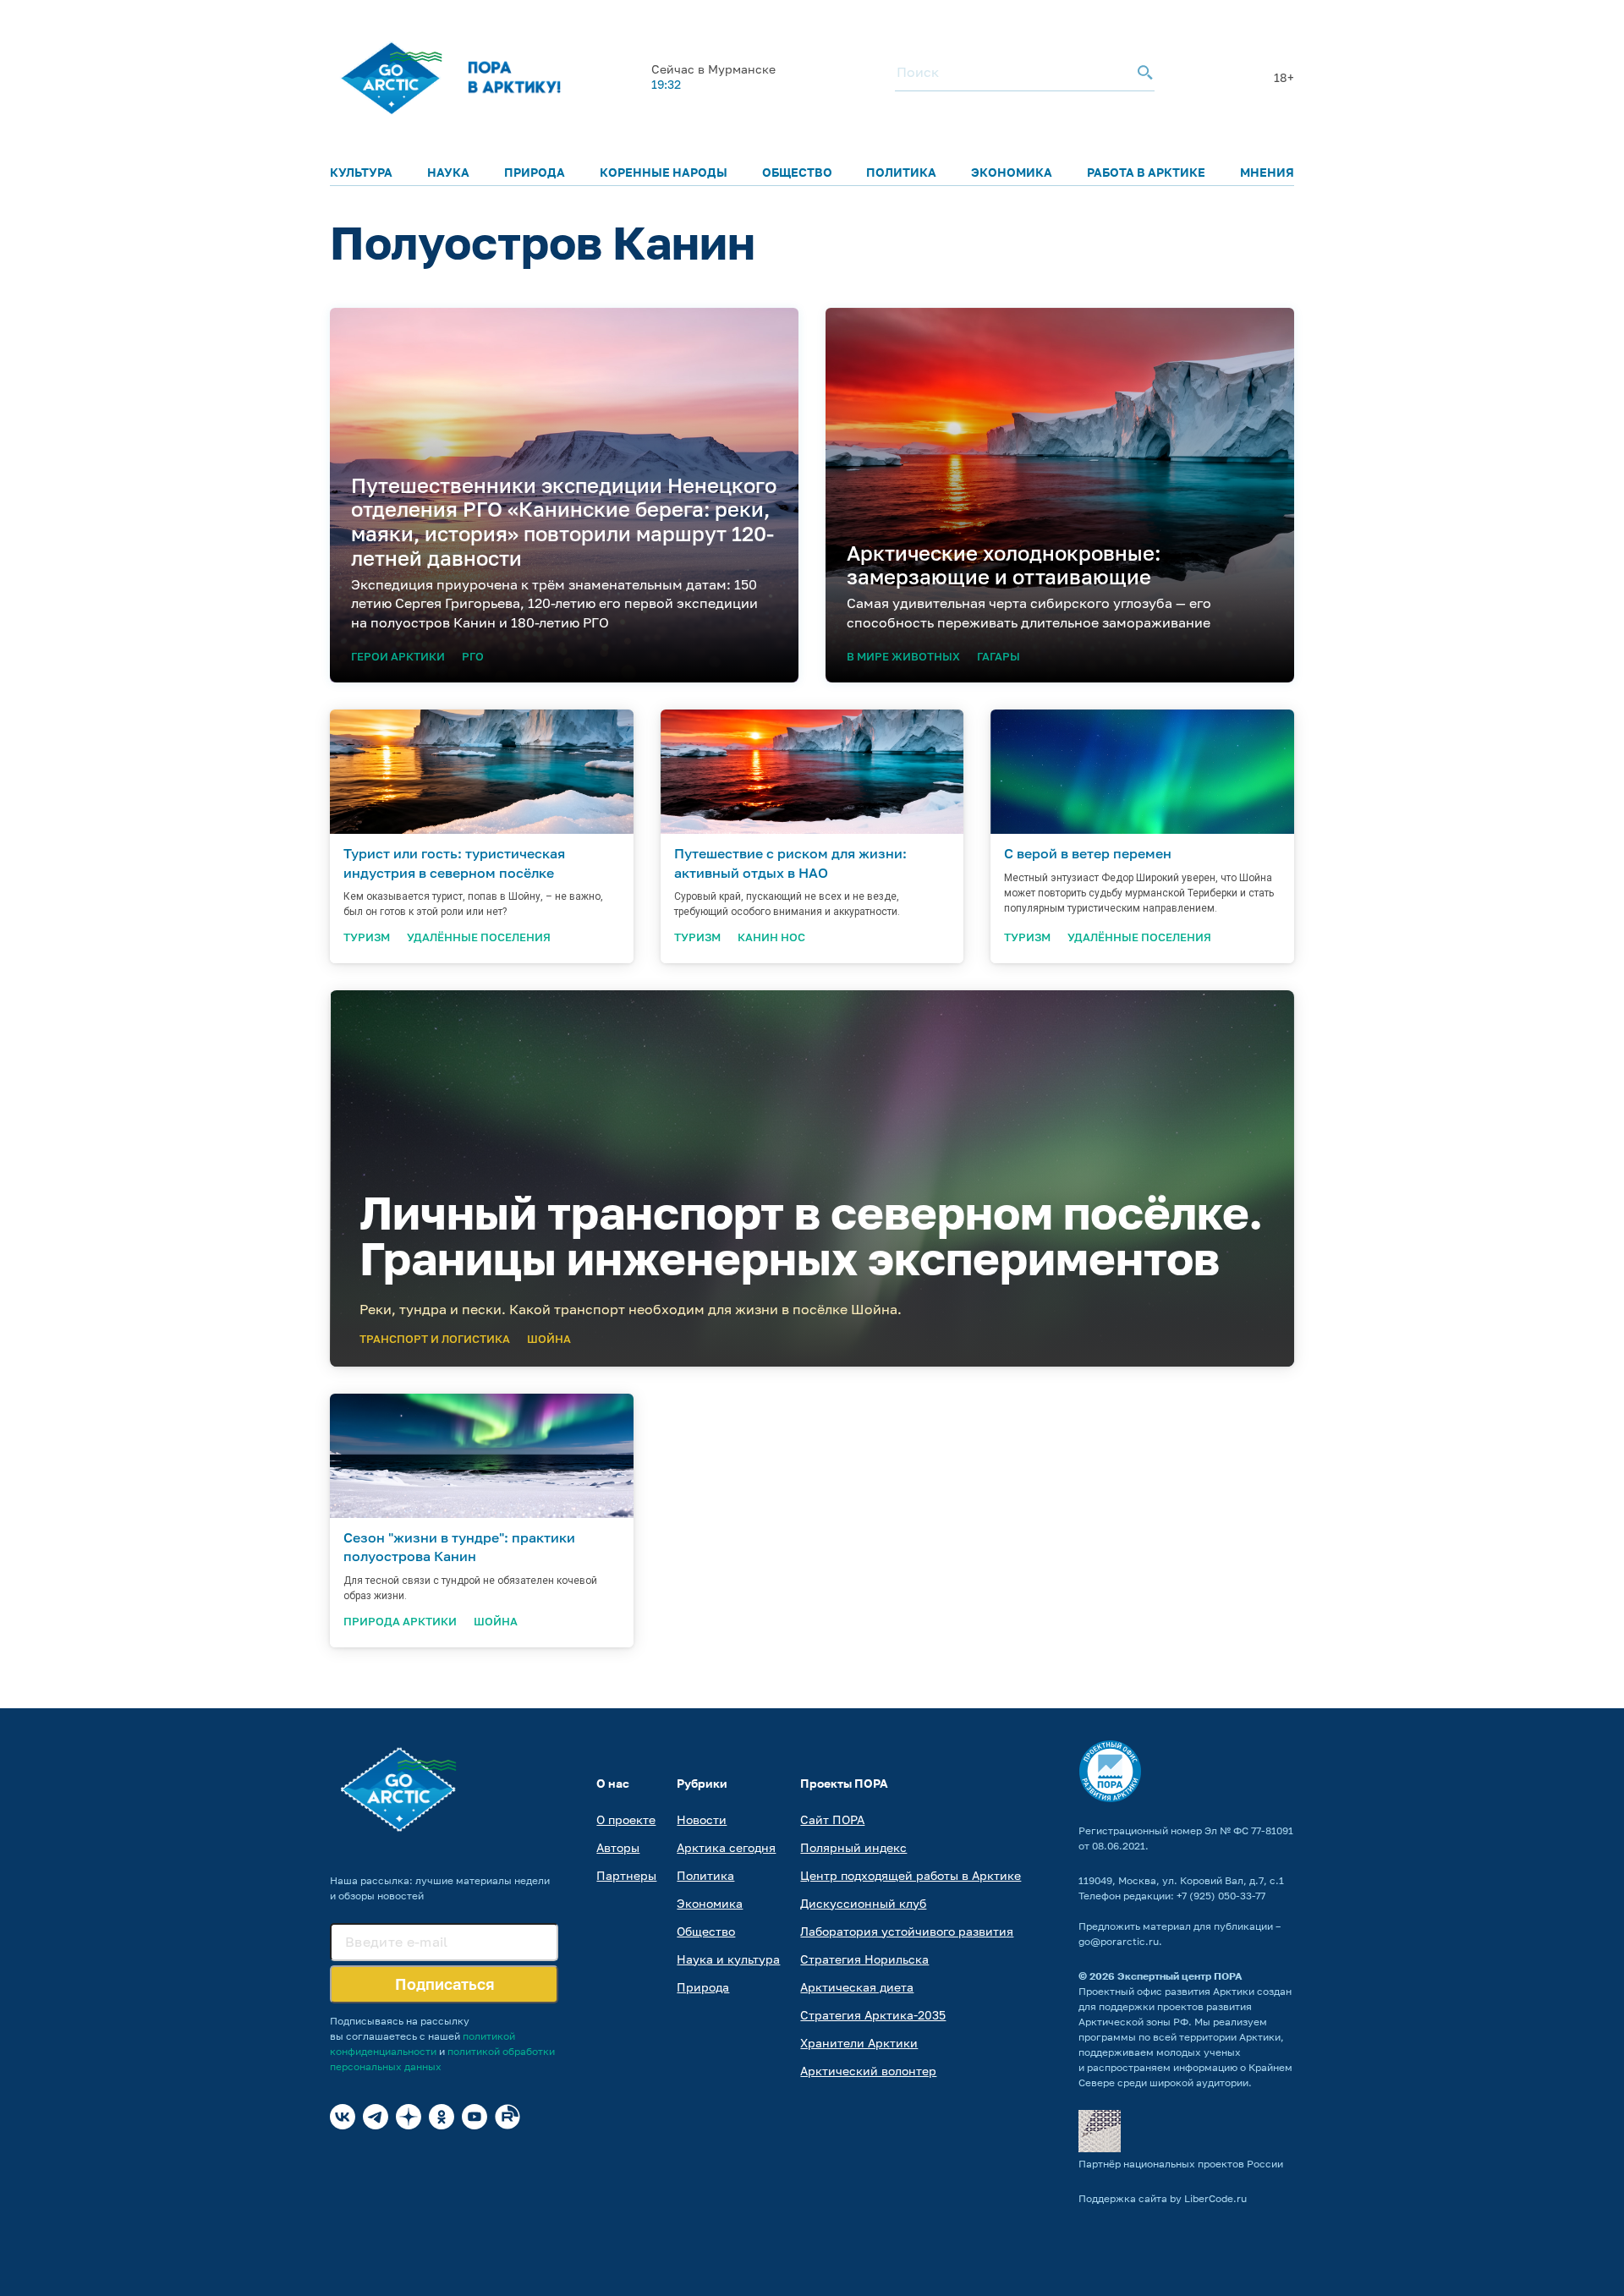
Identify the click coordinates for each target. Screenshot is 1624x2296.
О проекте (626, 1819)
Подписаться (444, 1984)
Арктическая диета (857, 1987)
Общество (797, 172)
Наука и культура (728, 1959)
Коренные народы (664, 172)
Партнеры (626, 1875)
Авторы (618, 1847)
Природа (535, 172)
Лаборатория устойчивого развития (907, 1931)
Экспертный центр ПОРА (1180, 1976)
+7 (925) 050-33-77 (1221, 1896)
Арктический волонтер (868, 2071)
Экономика (1012, 172)
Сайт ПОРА (832, 1819)
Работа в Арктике (1146, 172)
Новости (702, 1819)
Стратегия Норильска (864, 1959)
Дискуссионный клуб (863, 1903)
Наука (448, 172)
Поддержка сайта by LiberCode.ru (1163, 2198)
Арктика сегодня (726, 1847)
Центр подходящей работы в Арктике (911, 1875)
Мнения (1267, 172)
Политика (901, 172)
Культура (361, 172)
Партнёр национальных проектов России (1181, 2164)
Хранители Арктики (859, 2043)
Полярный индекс (853, 1847)
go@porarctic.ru (1119, 1941)
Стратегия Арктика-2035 (873, 2015)
